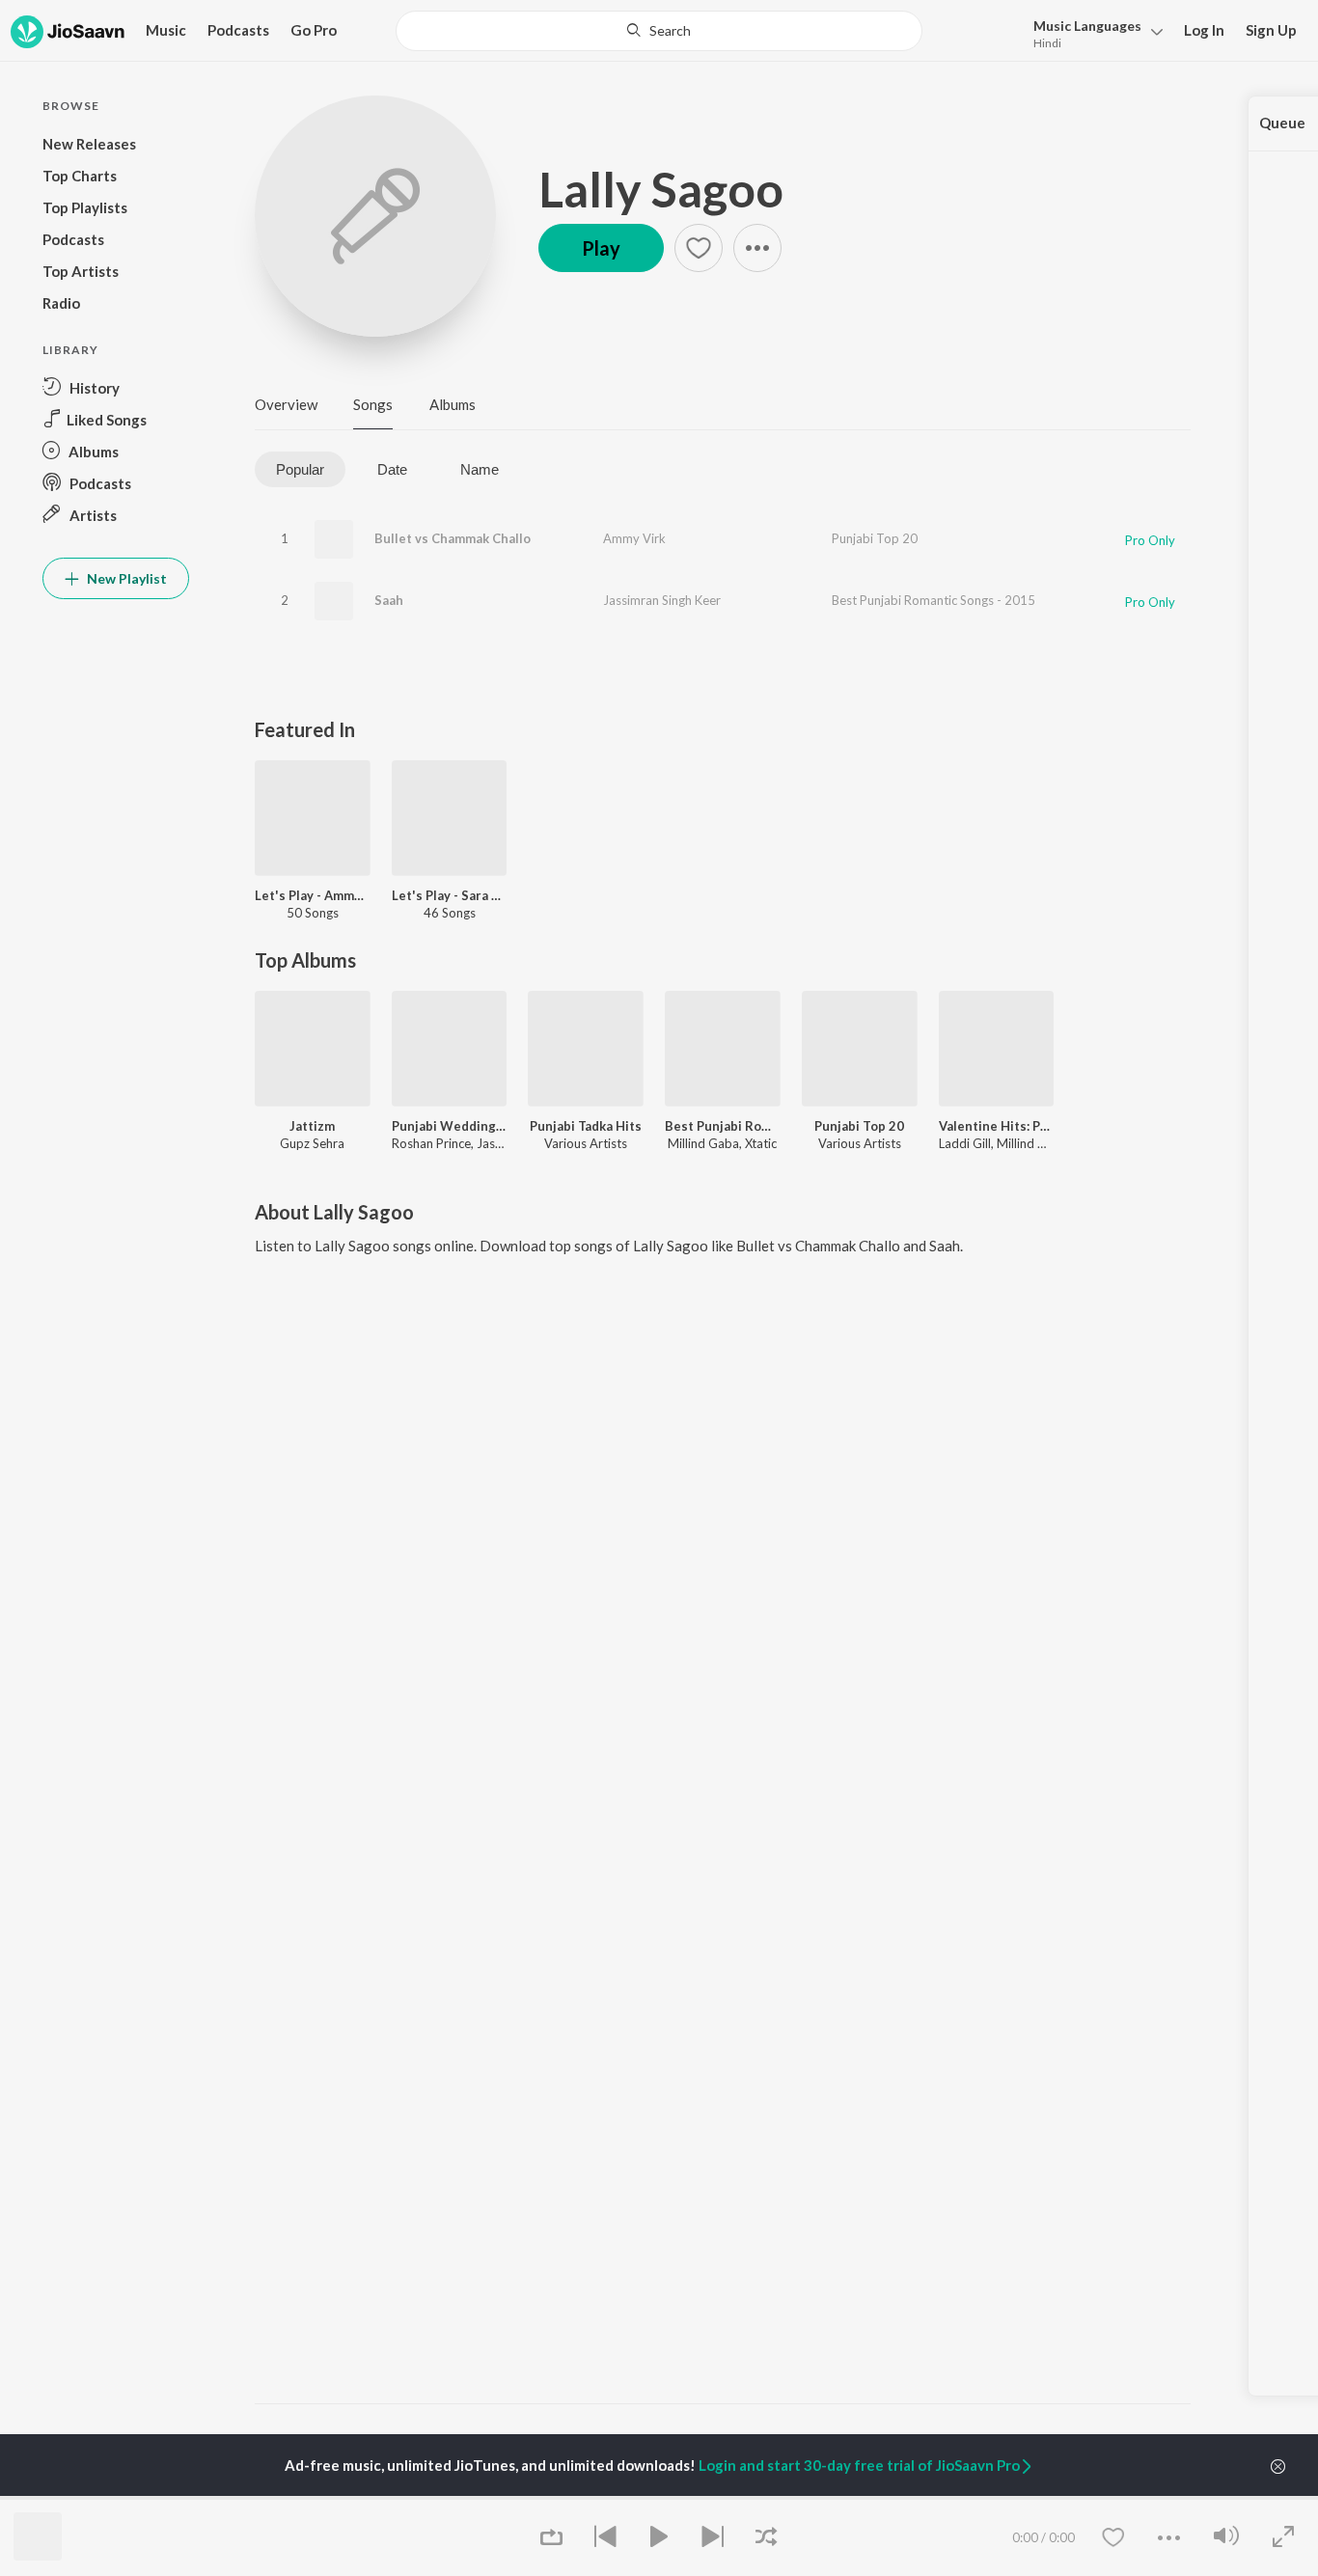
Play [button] (601, 248)
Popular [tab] (300, 469)
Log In (1204, 30)
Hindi (1047, 43)
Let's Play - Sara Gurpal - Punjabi (450, 895)
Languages (1087, 26)
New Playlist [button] (125, 578)
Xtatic (761, 1143)
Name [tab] (480, 469)
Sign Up (1271, 30)
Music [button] (166, 30)
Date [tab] (392, 469)
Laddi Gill (965, 1143)
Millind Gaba (703, 1143)
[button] (1093, 32)
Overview (286, 404)
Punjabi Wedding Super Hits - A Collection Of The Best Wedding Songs (450, 1126)
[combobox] (659, 31)
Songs (373, 404)
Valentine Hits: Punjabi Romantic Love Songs (997, 1126)
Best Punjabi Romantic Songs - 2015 (934, 600)
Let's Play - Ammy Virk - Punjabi (313, 895)
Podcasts (238, 30)
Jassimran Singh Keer (662, 600)
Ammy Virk (634, 538)
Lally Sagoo (661, 189)
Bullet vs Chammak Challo (453, 538)
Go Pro (314, 30)
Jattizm (312, 1126)
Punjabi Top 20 (875, 538)
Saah (389, 600)
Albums (453, 404)
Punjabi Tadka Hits (586, 1126)
